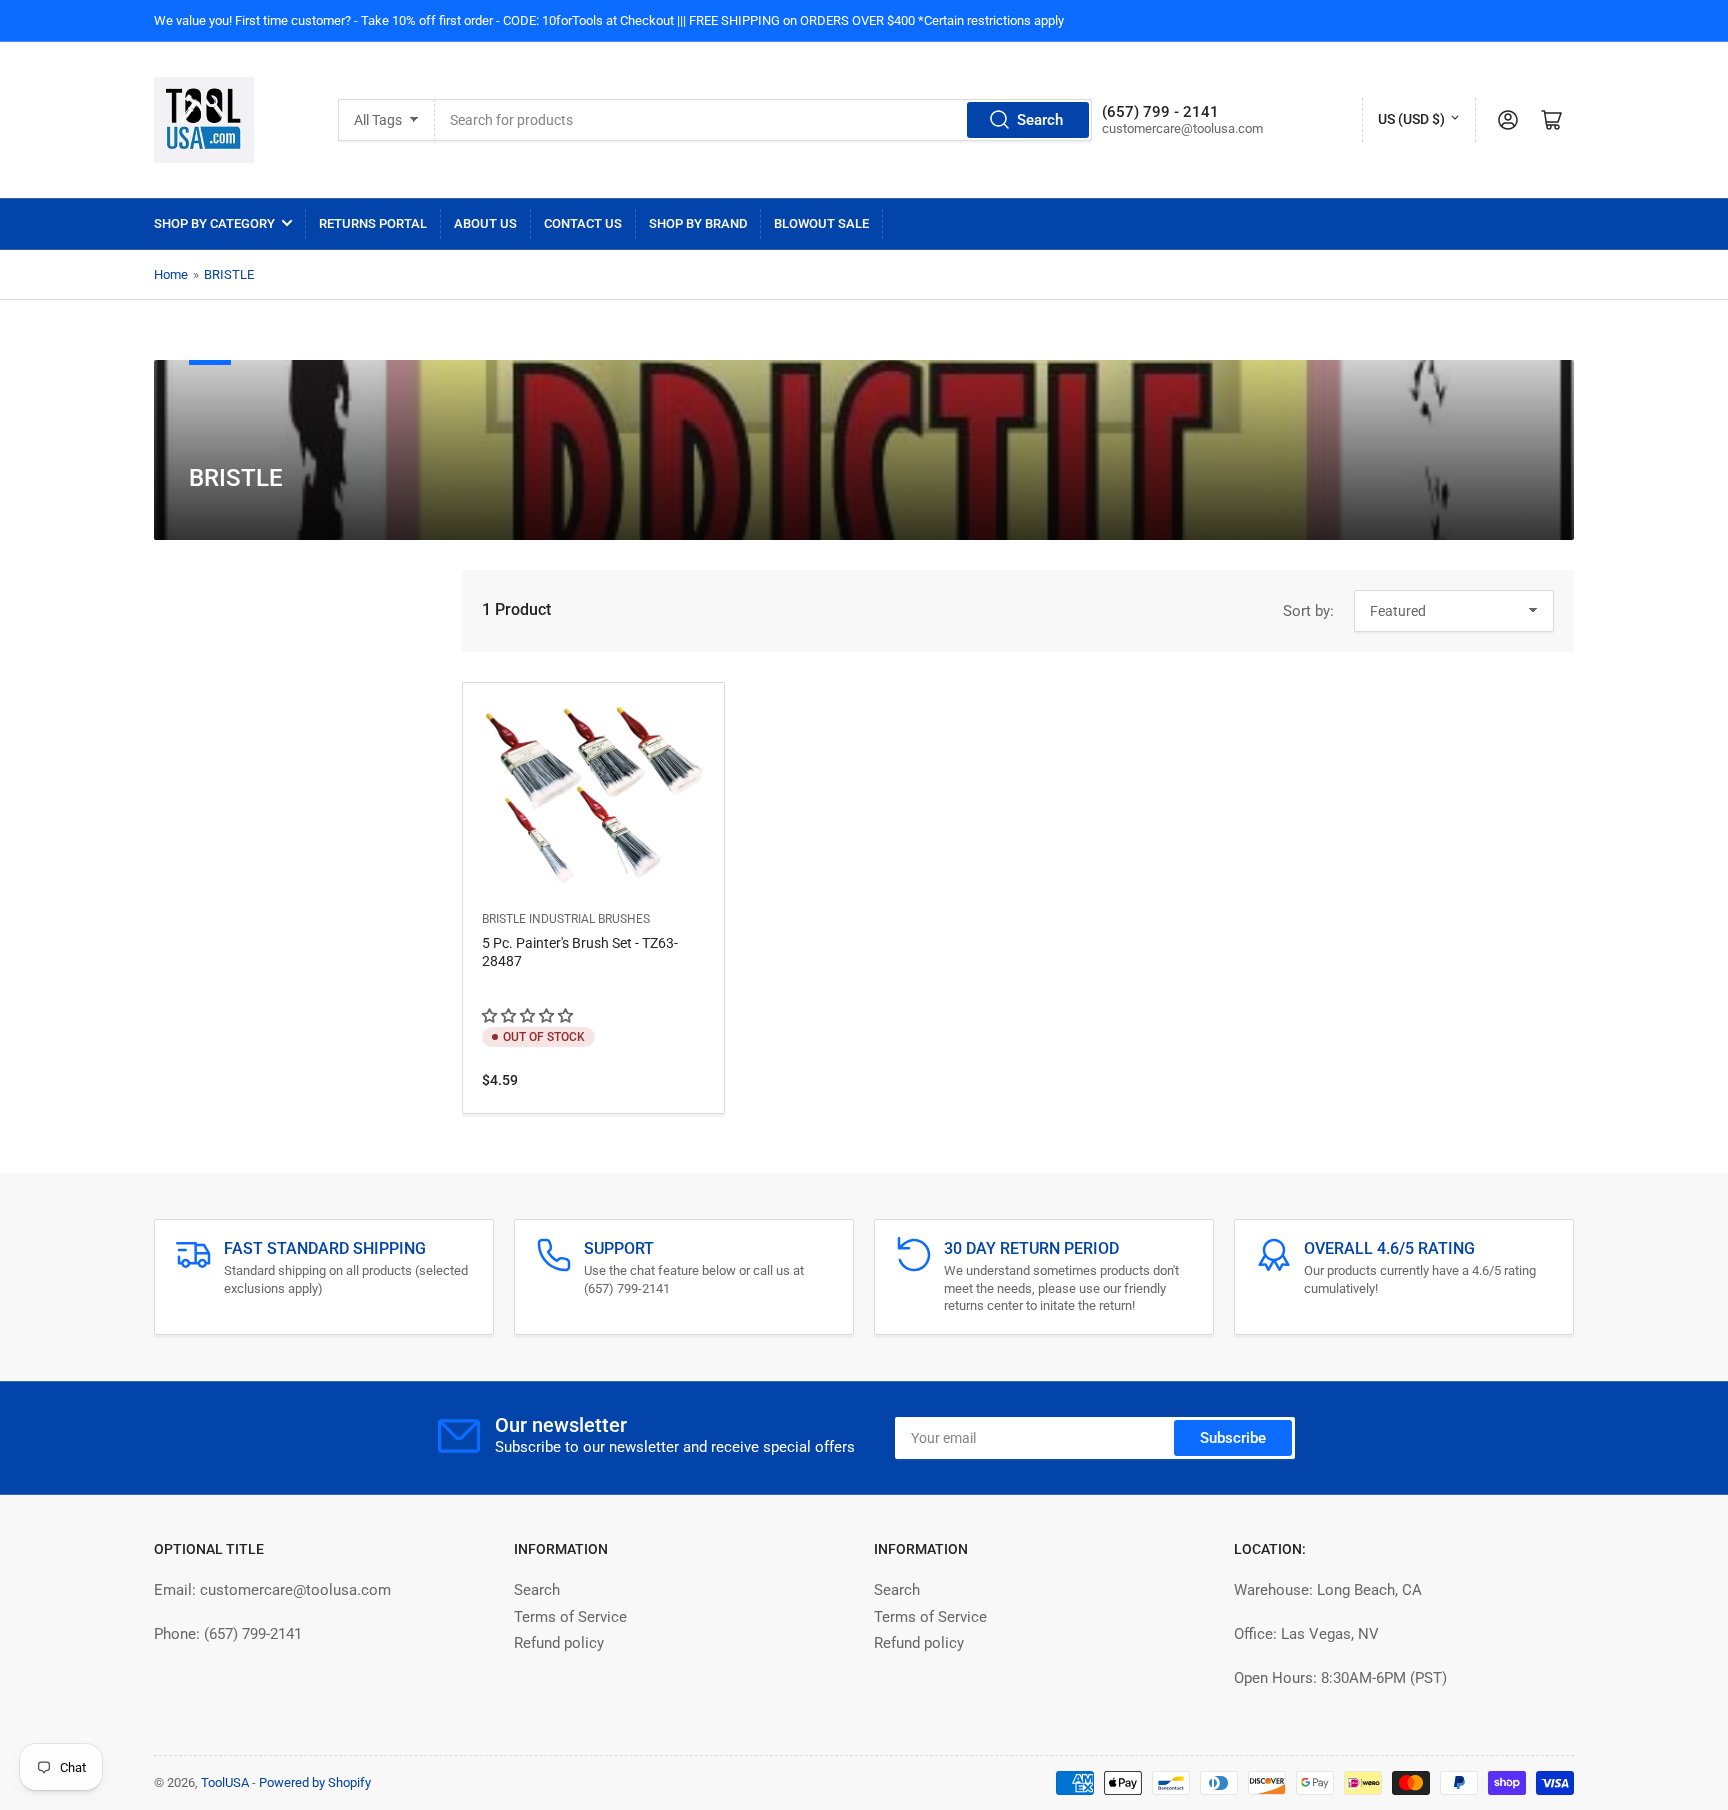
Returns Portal (373, 223)
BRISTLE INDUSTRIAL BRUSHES (566, 919)
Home (171, 274)
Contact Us (583, 223)
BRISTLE (229, 274)
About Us (485, 223)
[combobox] (763, 120)
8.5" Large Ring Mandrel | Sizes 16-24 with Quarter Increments (250, 1793)
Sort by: (1308, 611)
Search (1040, 120)
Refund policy (559, 1643)
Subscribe (1233, 1438)
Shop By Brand (698, 223)
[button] (529, 1016)
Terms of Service (570, 1617)
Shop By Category (214, 223)
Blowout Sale (821, 223)
